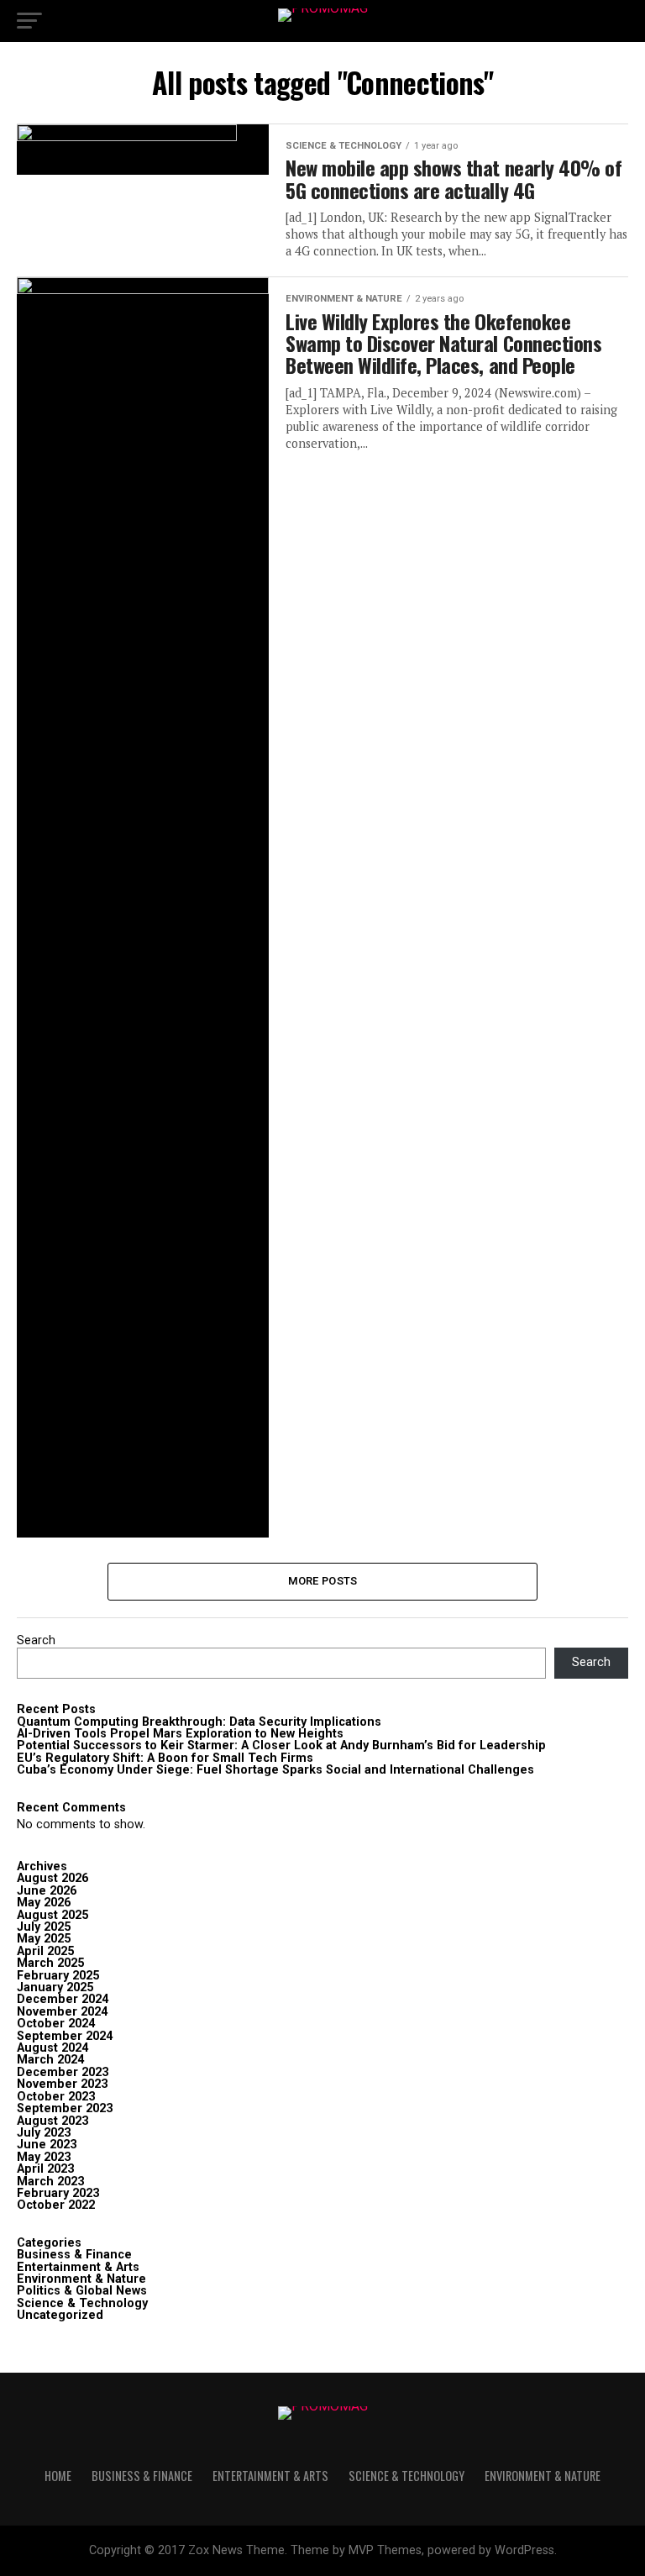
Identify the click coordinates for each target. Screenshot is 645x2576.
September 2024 (65, 2036)
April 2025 (45, 1951)
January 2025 (55, 1987)
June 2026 (47, 1891)
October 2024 (56, 2024)
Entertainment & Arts (78, 2267)
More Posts (323, 1581)
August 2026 (52, 1878)
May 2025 (44, 1939)
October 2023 (56, 2097)
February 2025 (58, 1976)
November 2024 (62, 2012)
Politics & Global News (82, 2291)
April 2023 (45, 2169)
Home (58, 2476)
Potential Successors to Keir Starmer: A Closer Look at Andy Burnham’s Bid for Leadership (281, 1745)
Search (36, 1640)
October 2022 (56, 2205)
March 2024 (50, 2060)
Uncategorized (60, 2315)
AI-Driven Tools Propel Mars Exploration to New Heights (180, 1734)
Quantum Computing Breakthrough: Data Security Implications (199, 1722)
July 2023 (44, 2133)
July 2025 (44, 1927)
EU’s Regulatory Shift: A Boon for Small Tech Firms (165, 1758)
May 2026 (44, 1903)
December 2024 (63, 1999)
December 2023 (63, 2072)
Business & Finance (74, 2255)
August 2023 (52, 2121)
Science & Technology (82, 2303)
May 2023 (44, 2157)
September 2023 (65, 2108)
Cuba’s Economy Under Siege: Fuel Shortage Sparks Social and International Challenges (275, 1770)
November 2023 (62, 2084)
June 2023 (47, 2145)
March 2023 (50, 2182)
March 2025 (50, 1963)
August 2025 (52, 1915)
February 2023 (58, 2193)
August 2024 (52, 2048)
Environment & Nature (81, 2279)
